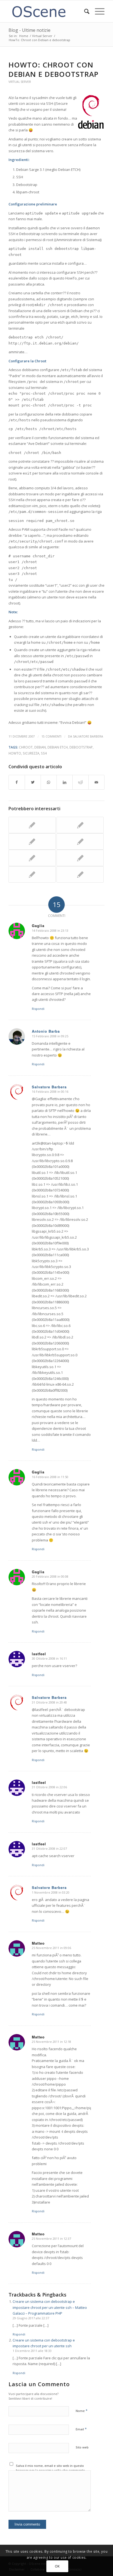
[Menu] (97, 11)
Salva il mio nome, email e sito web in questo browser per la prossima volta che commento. (51, 2468)
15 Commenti (51, 736)
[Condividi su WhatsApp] (49, 782)
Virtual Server (20, 82)
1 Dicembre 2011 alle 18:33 (32, 2351)
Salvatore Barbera (88, 736)
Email (81, 2429)
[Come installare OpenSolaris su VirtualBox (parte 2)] (80, 874)
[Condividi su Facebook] (17, 782)
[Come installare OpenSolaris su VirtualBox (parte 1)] (32, 825)
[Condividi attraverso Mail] (96, 782)
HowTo (15, 753)
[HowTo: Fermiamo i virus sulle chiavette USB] (80, 858)
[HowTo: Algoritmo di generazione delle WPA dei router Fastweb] (32, 874)
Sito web (82, 2447)
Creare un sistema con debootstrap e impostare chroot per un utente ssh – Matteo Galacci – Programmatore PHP (50, 2307)
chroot (26, 747)
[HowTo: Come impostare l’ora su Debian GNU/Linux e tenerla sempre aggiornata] (32, 841)
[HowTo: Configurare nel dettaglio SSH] (80, 825)
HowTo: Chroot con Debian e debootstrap (53, 69)
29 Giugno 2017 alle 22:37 (31, 2318)
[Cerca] (84, 11)
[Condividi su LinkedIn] (65, 782)
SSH (44, 753)
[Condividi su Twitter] (33, 782)
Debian (40, 747)
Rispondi (38, 1009)
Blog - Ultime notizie (29, 30)
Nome (82, 2411)
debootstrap (81, 747)
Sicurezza (31, 753)
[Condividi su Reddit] (80, 782)
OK (57, 2566)
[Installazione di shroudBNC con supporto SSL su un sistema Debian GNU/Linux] (80, 841)
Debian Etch (58, 747)
